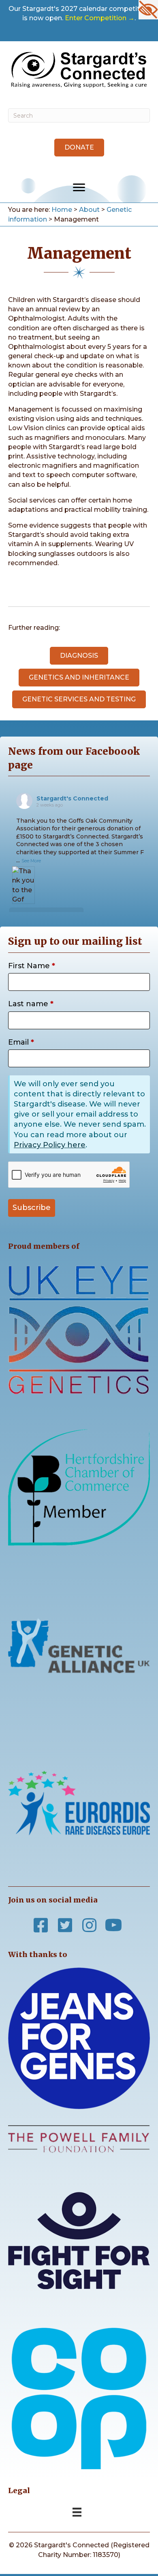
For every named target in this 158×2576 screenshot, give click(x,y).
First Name (32, 966)
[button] (79, 148)
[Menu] (79, 188)
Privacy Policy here (50, 1145)
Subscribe (32, 1208)
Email (21, 1042)
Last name (31, 1004)
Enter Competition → (100, 18)
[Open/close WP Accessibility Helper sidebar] (148, 10)
